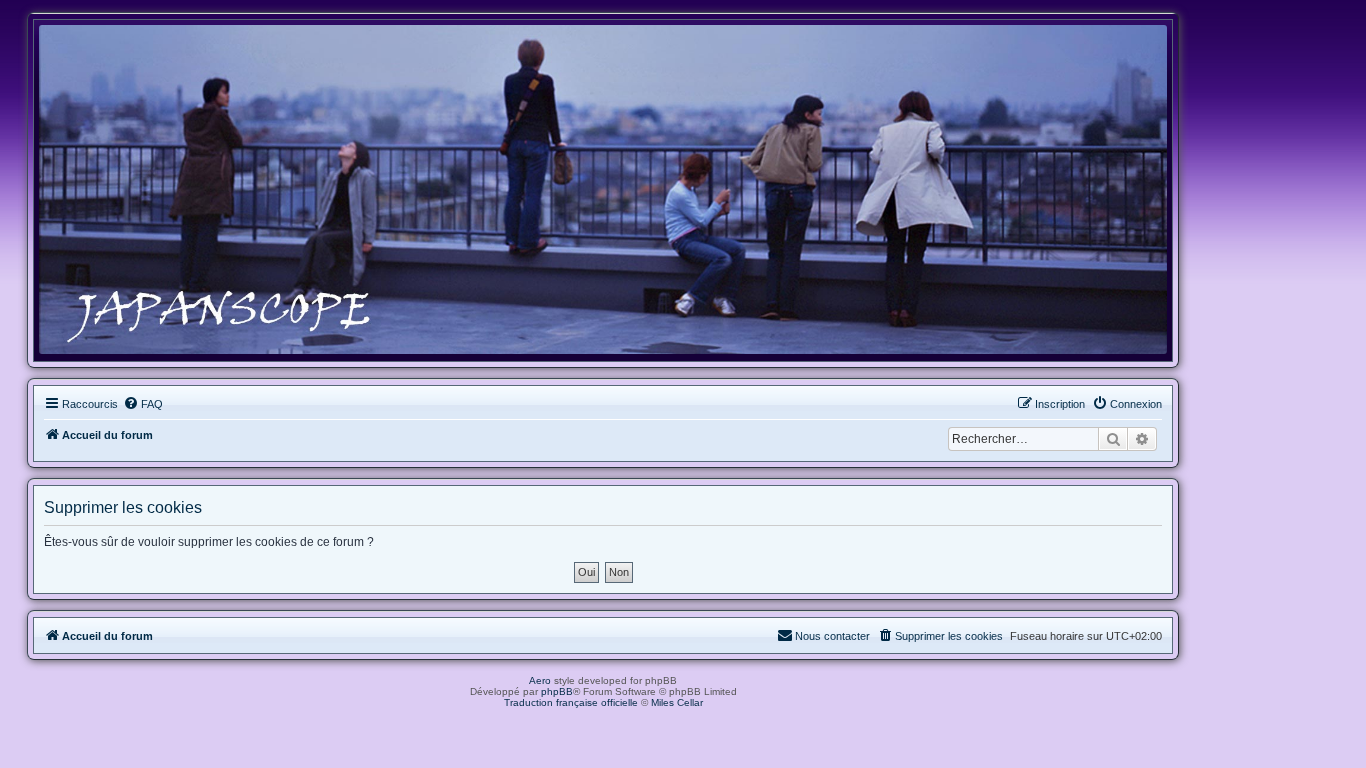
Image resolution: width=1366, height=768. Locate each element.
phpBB (557, 691)
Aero (540, 680)
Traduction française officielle (571, 702)
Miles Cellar (677, 702)
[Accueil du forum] (603, 189)
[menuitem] (143, 404)
